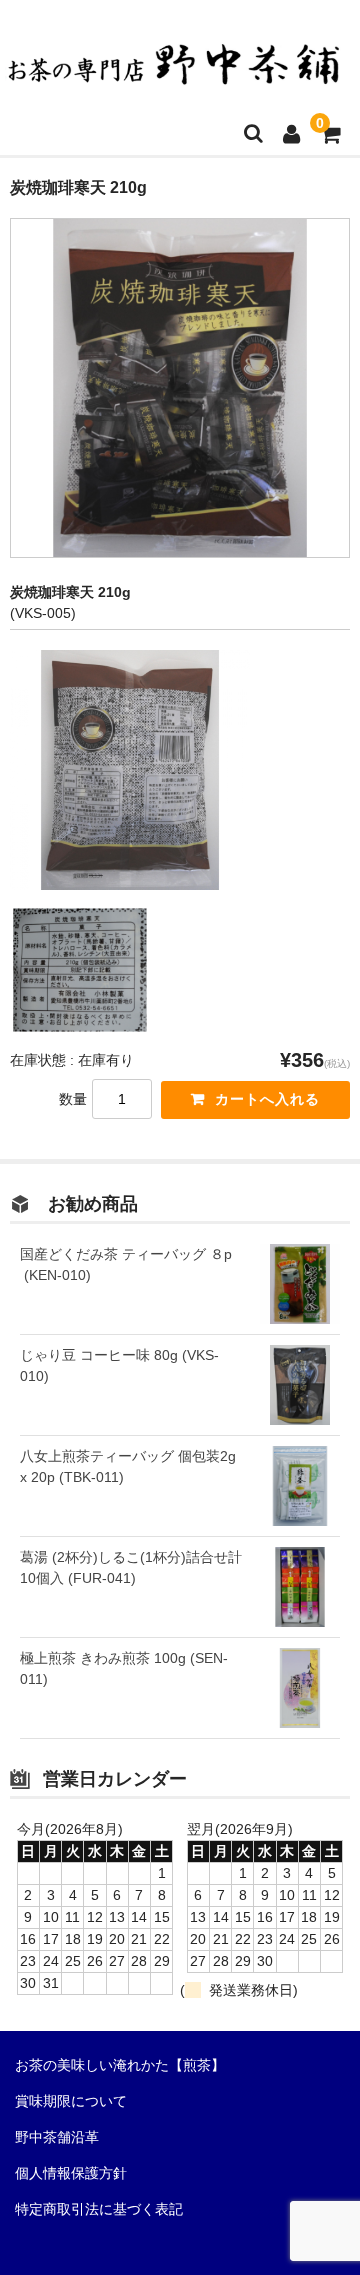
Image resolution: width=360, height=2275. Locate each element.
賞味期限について (71, 2101)
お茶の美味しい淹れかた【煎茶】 (120, 2065)
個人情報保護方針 (71, 2173)
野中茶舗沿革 (57, 2137)
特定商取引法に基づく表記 (99, 2209)
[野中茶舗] (175, 73)
